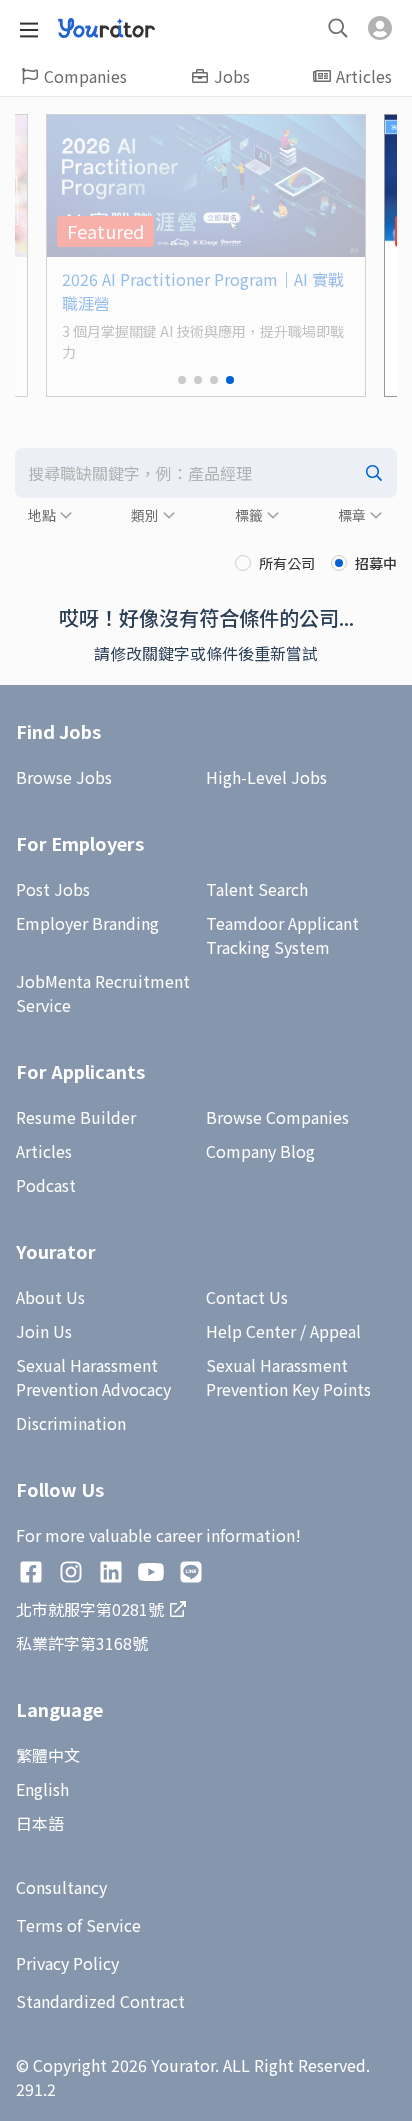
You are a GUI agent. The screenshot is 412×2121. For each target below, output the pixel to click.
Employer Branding (87, 923)
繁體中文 (48, 1755)
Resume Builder (76, 1117)
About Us (50, 1297)
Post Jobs (53, 889)
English (42, 1789)
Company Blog (260, 1151)
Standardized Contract (100, 2001)
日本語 (40, 1823)
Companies (85, 76)
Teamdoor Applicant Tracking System (282, 935)
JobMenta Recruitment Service (103, 993)
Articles (364, 76)
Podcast (46, 1185)
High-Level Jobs (266, 777)
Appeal (335, 1331)
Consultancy (61, 1887)
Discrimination (71, 1423)
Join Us (44, 1331)
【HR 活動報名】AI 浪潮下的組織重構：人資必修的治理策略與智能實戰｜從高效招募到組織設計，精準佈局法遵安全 (208, 303)
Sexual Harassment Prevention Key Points (288, 1377)
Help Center (251, 1331)
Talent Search (257, 889)
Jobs (232, 76)
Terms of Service (78, 1925)
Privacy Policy (67, 1963)
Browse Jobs (64, 777)
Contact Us (247, 1297)
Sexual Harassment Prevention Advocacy (93, 1377)
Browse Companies (277, 1117)
